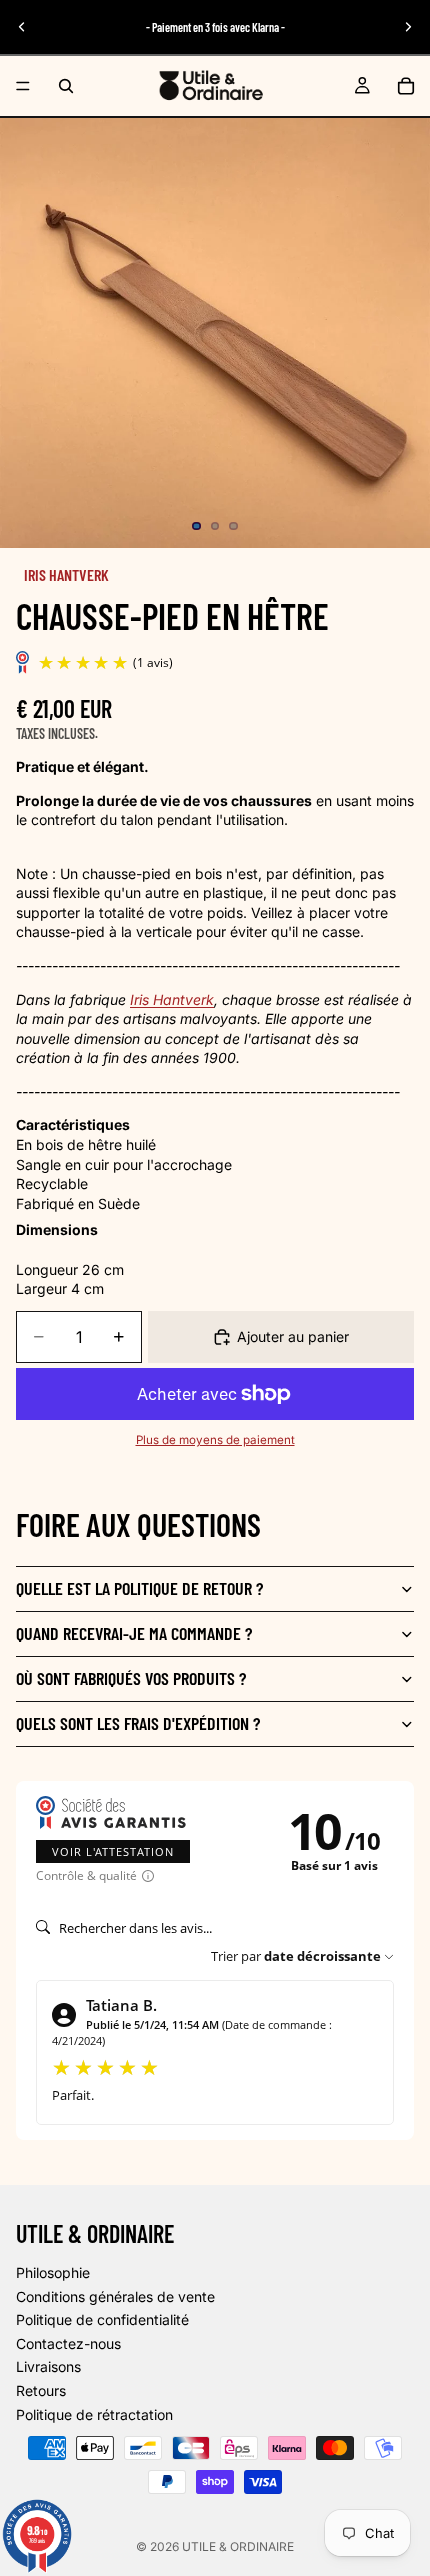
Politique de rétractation (94, 2413)
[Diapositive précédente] (22, 27)
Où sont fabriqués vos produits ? (131, 1678)
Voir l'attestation (113, 1851)
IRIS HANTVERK (66, 574)
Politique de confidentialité (102, 2319)
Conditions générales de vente (115, 2295)
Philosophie (53, 2272)
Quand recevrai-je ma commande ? (134, 1633)
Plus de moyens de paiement (215, 1440)
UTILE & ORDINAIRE (238, 2546)
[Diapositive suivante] (408, 27)
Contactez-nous (68, 2343)
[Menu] (23, 86)
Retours (41, 2390)
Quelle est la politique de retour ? (139, 1588)
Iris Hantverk (172, 999)
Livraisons (48, 2366)
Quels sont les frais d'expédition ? (138, 1723)
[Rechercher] (66, 86)
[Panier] (406, 86)
